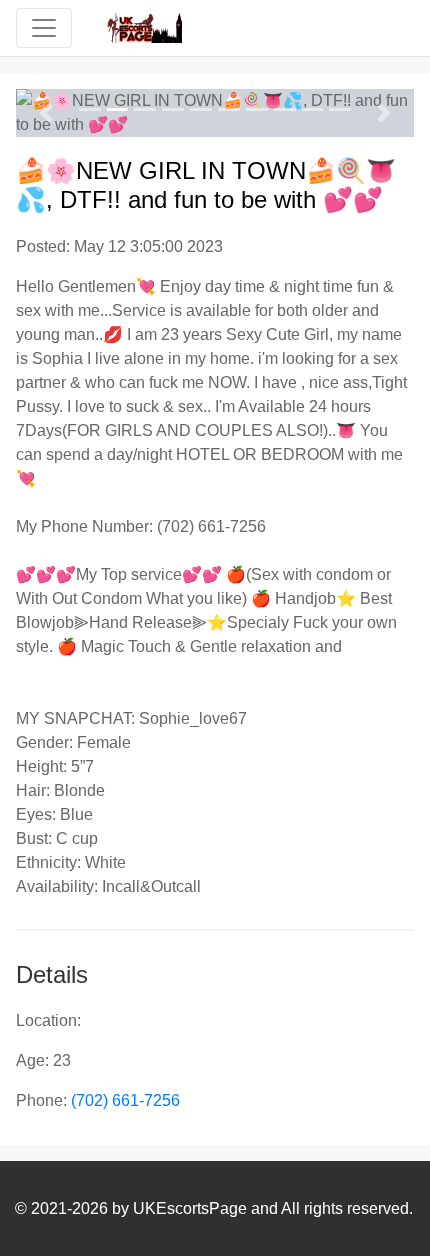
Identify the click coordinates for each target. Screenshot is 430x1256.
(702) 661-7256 (125, 1100)
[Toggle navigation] (44, 28)
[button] (46, 113)
